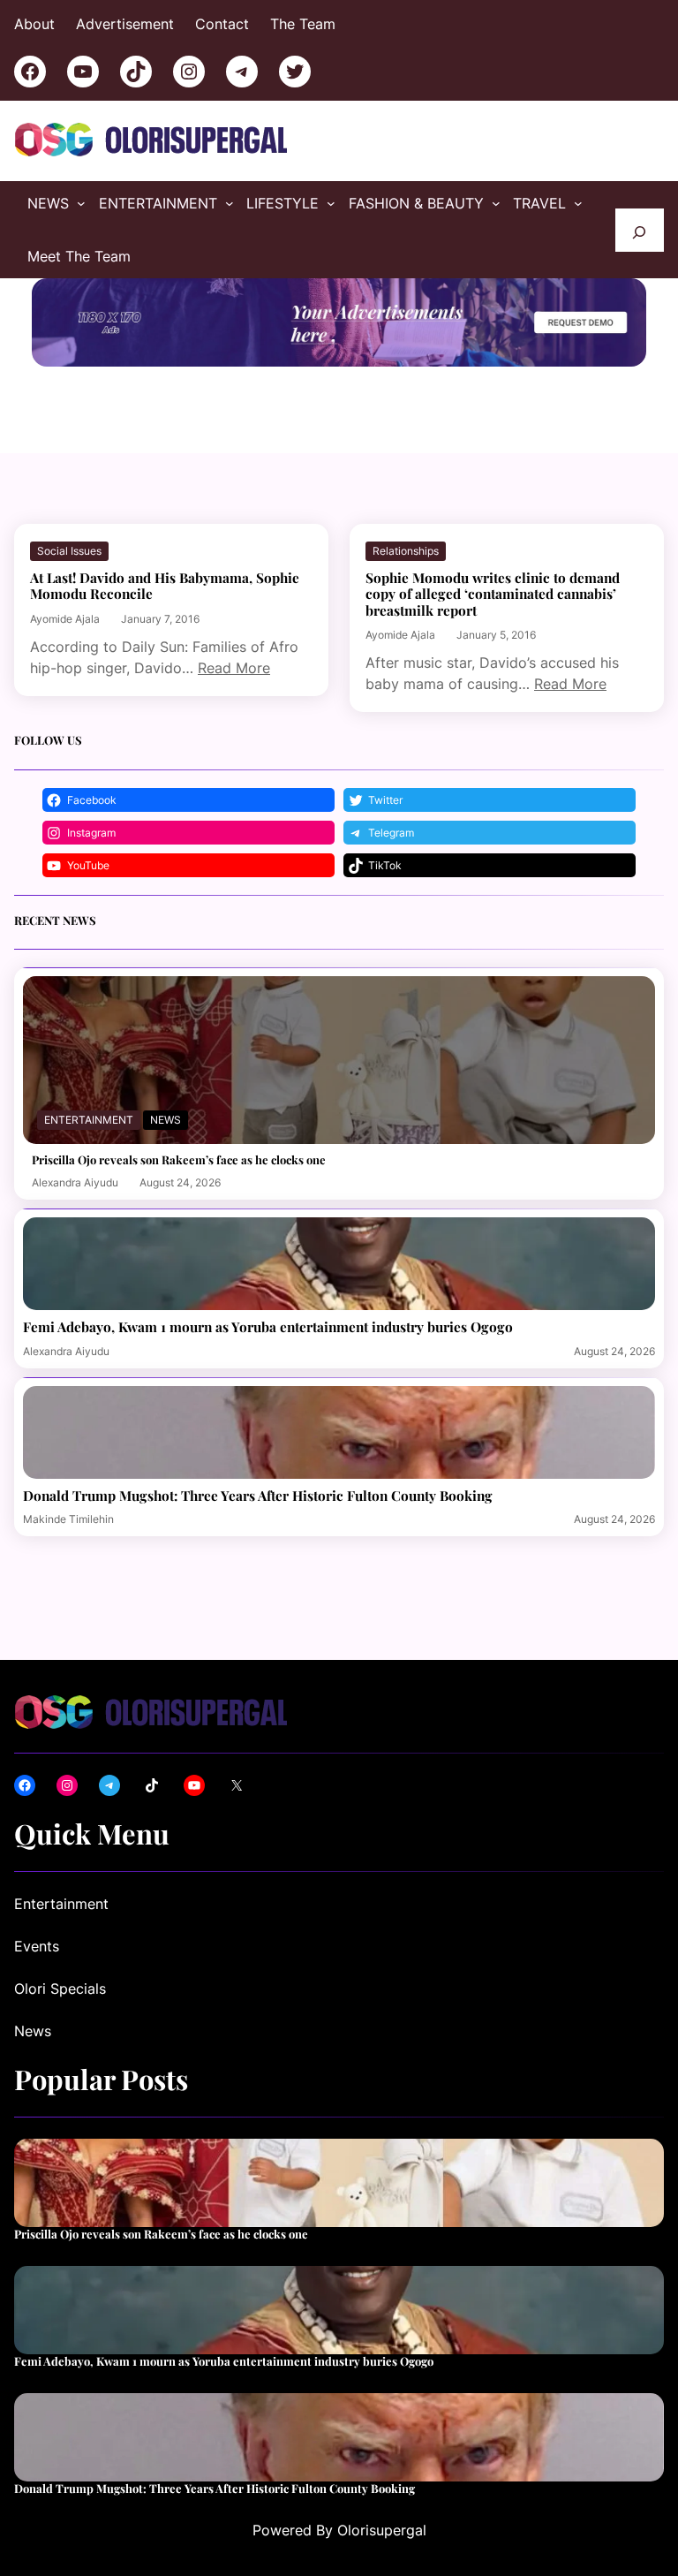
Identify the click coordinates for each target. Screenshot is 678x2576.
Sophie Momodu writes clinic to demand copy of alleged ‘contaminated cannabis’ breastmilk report (493, 594)
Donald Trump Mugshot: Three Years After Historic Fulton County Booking (258, 1496)
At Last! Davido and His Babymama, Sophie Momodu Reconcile (165, 586)
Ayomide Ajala (65, 619)
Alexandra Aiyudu (75, 1182)
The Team (303, 24)
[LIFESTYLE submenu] (331, 203)
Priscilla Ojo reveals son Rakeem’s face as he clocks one (179, 1160)
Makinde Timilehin (68, 1519)
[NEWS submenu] (81, 203)
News (166, 1120)
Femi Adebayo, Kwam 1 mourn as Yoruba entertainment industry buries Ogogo (268, 1327)
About (34, 24)
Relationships (406, 551)
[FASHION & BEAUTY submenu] (496, 203)
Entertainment (89, 1120)
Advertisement (125, 24)
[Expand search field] (640, 230)
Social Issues (69, 551)
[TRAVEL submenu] (578, 203)
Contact (222, 24)
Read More (234, 668)
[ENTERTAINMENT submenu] (230, 203)
